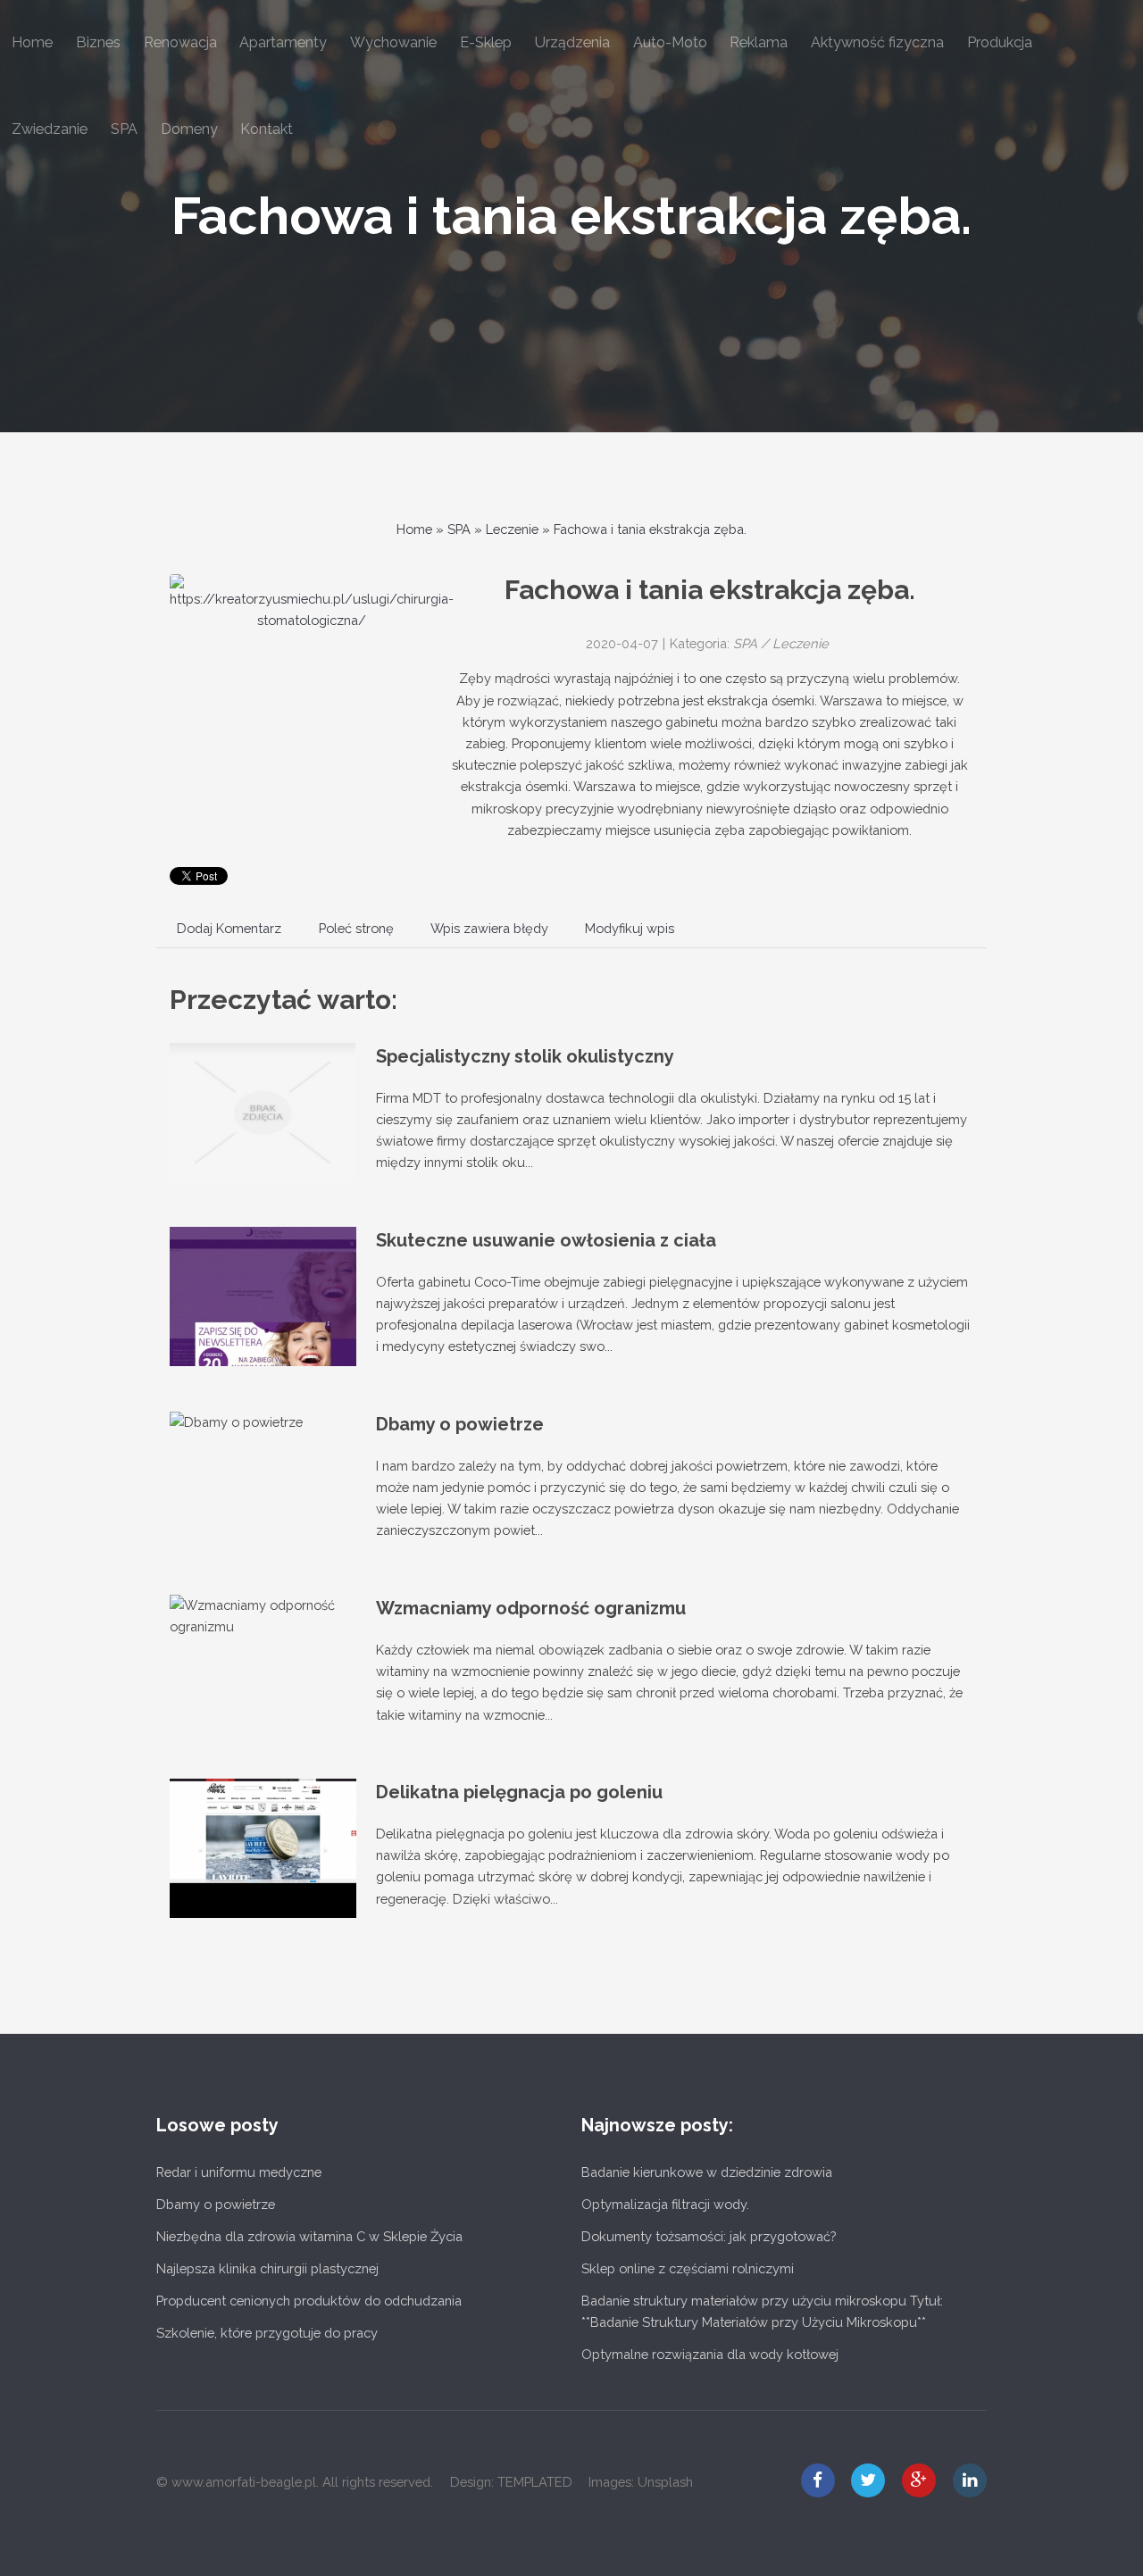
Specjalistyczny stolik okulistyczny (525, 1056)
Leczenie (512, 529)
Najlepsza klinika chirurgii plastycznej (267, 2268)
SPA (459, 529)
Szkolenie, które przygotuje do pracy (267, 2333)
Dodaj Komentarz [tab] (229, 928)
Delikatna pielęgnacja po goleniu (519, 1792)
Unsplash (665, 2482)
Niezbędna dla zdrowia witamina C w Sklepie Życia (309, 2236)
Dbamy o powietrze (460, 1424)
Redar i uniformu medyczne (239, 2172)
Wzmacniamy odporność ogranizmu (531, 1608)
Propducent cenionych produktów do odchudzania (309, 2301)
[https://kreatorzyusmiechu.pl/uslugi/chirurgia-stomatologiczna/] (312, 603)
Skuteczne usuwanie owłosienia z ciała (546, 1240)
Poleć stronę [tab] (356, 928)
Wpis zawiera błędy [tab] (489, 928)
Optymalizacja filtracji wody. (665, 2204)
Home (414, 529)
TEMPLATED (535, 2482)
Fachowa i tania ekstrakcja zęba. (571, 216)
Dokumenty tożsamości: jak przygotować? (709, 2236)
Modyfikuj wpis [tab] (630, 928)
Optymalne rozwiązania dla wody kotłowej (710, 2354)
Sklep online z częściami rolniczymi (688, 2268)
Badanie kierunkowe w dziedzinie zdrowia (707, 2172)
